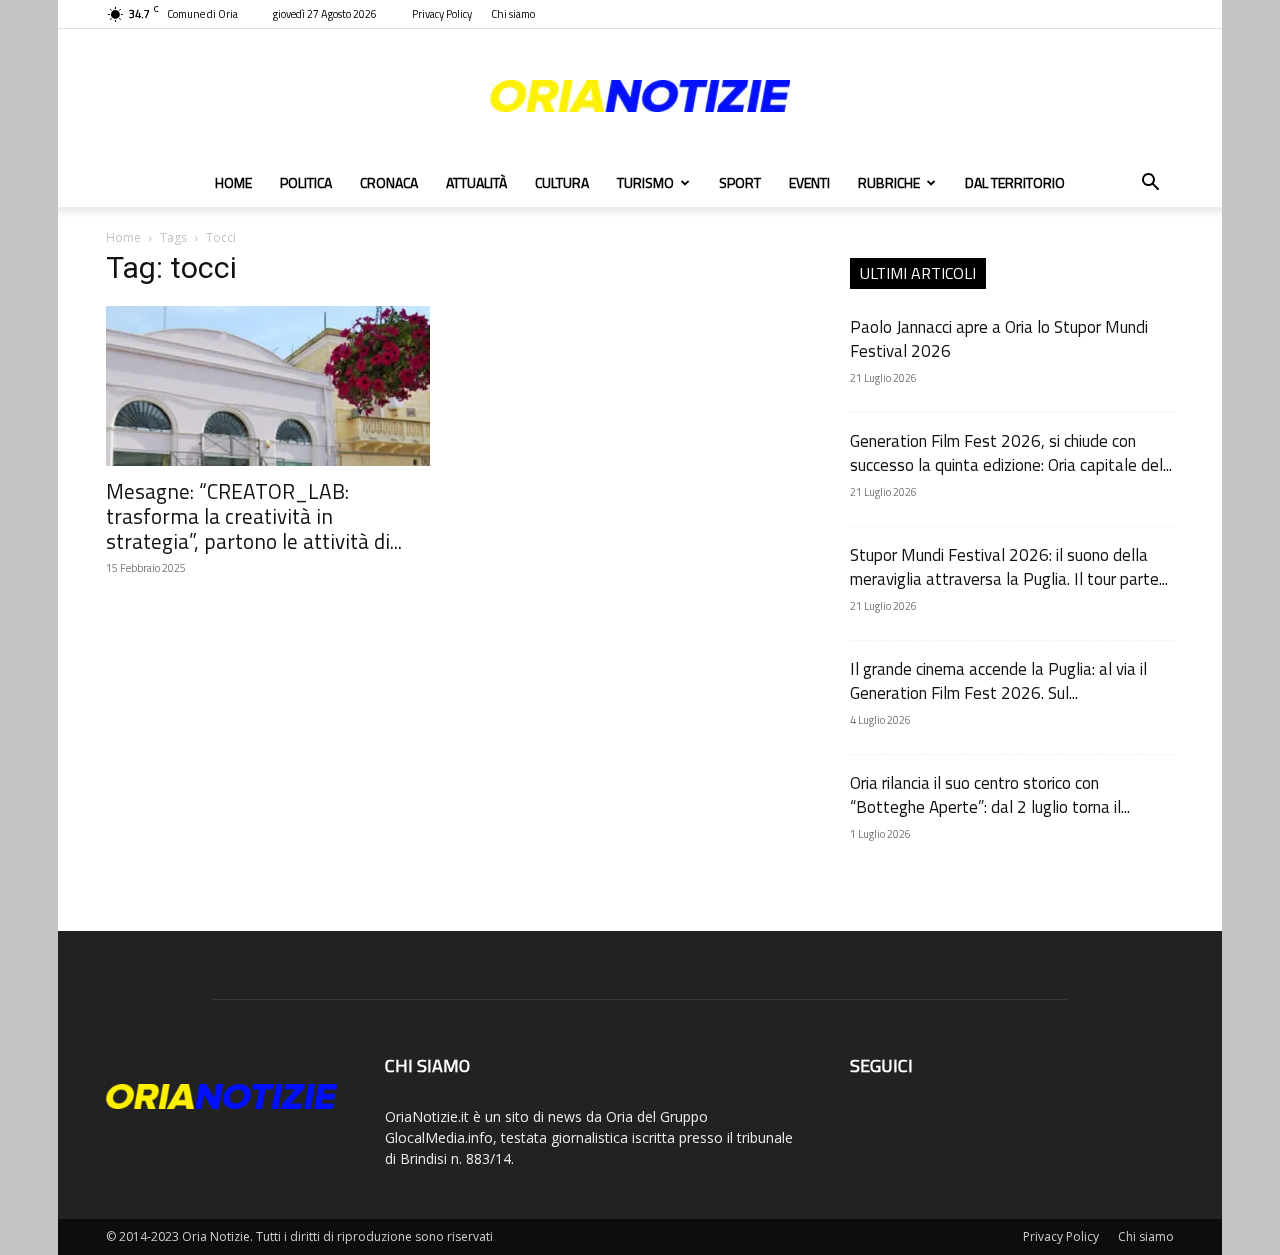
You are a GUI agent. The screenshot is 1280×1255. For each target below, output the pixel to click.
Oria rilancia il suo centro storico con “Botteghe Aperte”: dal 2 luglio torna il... (990, 795)
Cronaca (389, 182)
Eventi (809, 182)
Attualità (476, 182)
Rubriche (889, 182)
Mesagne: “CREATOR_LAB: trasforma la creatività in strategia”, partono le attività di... (254, 516)
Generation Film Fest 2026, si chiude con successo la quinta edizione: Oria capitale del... (1011, 453)
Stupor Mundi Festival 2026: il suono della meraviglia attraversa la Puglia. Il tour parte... (1009, 567)
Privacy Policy (442, 14)
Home (233, 182)
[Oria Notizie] (640, 96)
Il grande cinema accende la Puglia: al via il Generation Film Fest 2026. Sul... (998, 681)
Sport (740, 182)
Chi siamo (513, 14)
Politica (306, 182)
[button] (1150, 184)
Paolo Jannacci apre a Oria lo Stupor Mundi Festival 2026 (999, 339)
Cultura (562, 182)
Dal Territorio (1015, 182)
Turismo (645, 182)
